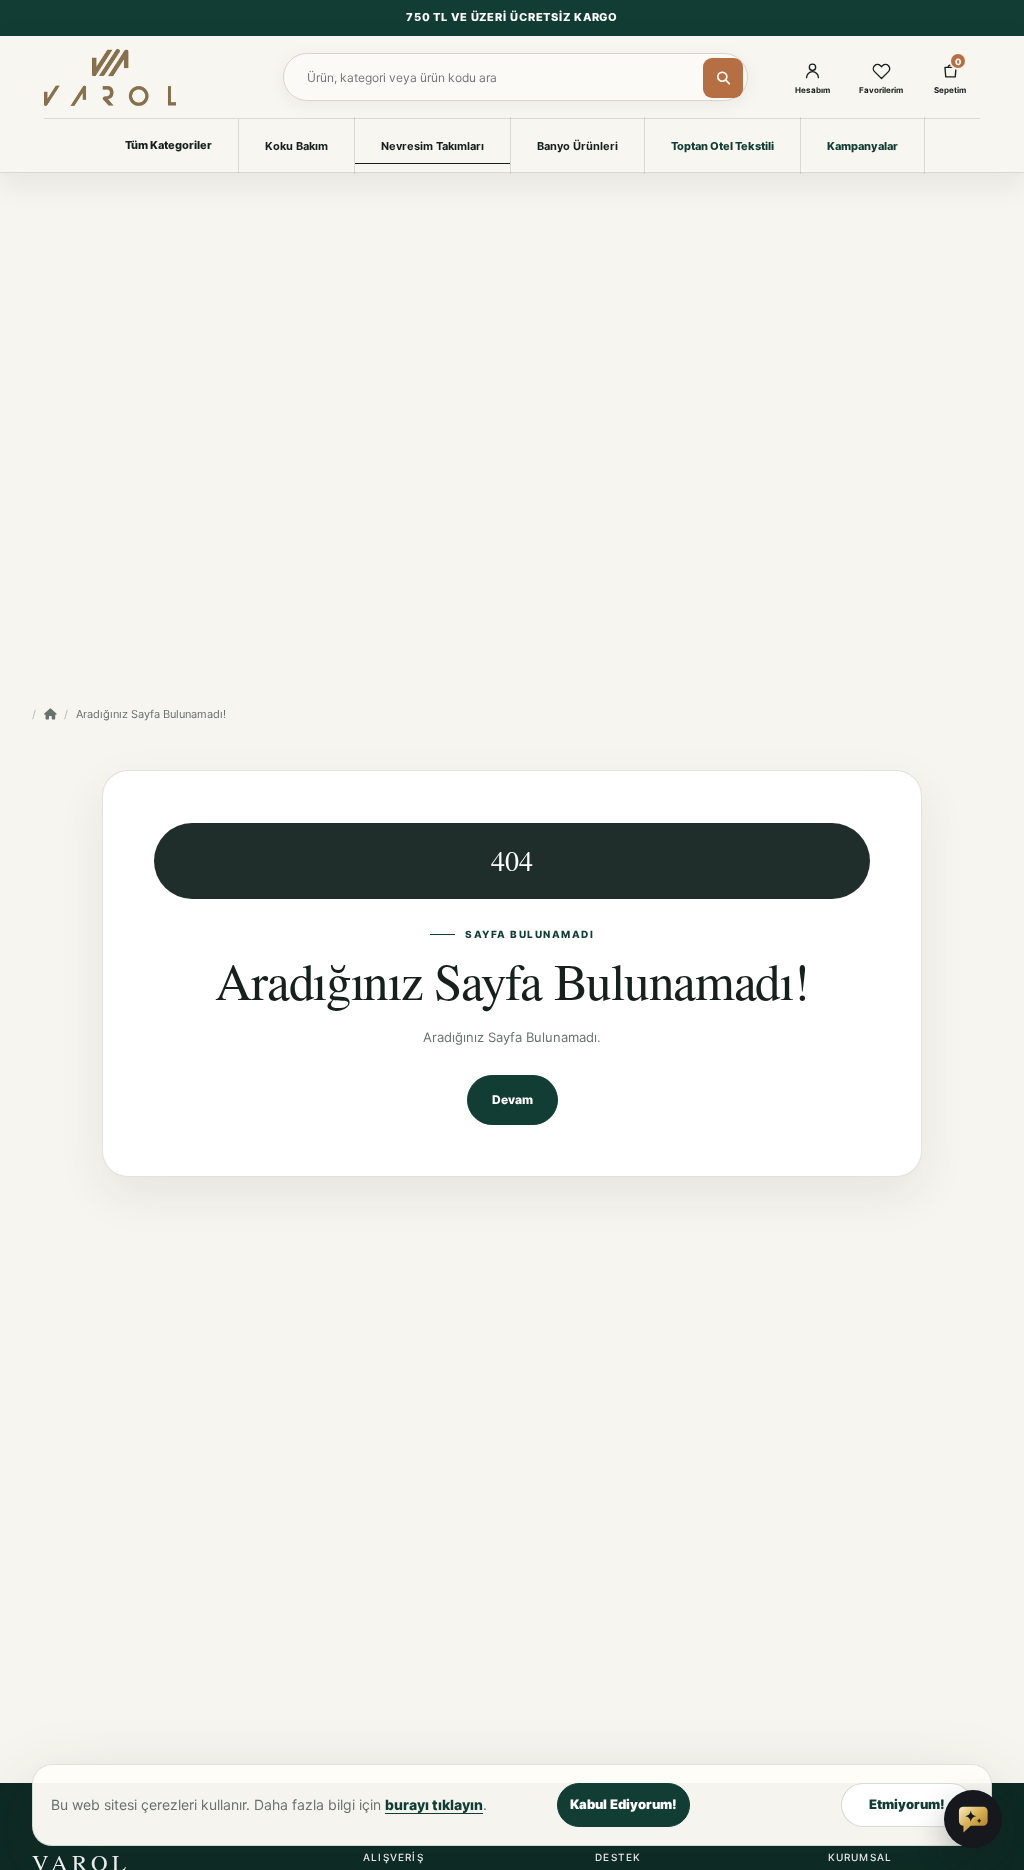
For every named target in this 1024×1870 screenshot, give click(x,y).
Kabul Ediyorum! (623, 1804)
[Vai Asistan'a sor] (973, 1819)
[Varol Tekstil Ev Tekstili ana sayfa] (110, 77)
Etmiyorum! (907, 1804)
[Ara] (723, 78)
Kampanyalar (862, 146)
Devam (512, 1099)
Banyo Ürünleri (577, 146)
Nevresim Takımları (432, 146)
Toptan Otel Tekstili (722, 146)
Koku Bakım (296, 146)
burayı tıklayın (434, 1804)
